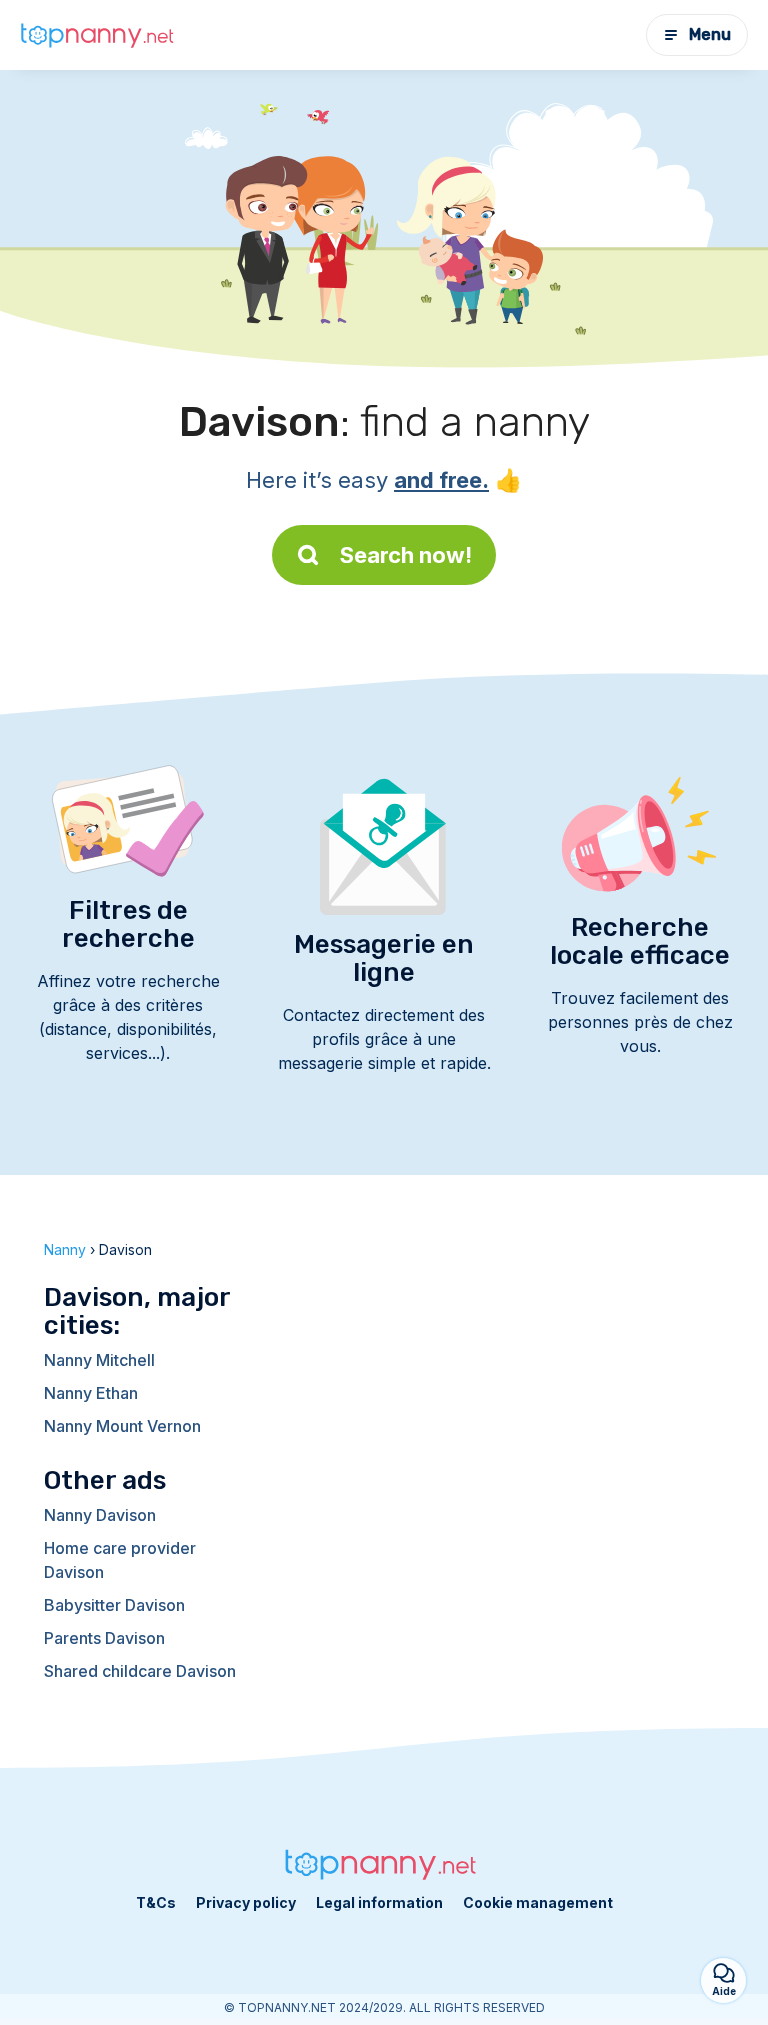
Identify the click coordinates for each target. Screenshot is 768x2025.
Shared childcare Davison (140, 1671)
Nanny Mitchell (99, 1360)
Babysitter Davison (114, 1605)
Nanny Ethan (91, 1393)
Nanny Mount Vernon (122, 1426)
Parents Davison (104, 1638)
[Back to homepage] (100, 35)
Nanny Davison (100, 1515)
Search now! (406, 555)
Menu (710, 34)
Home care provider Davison (120, 1560)
